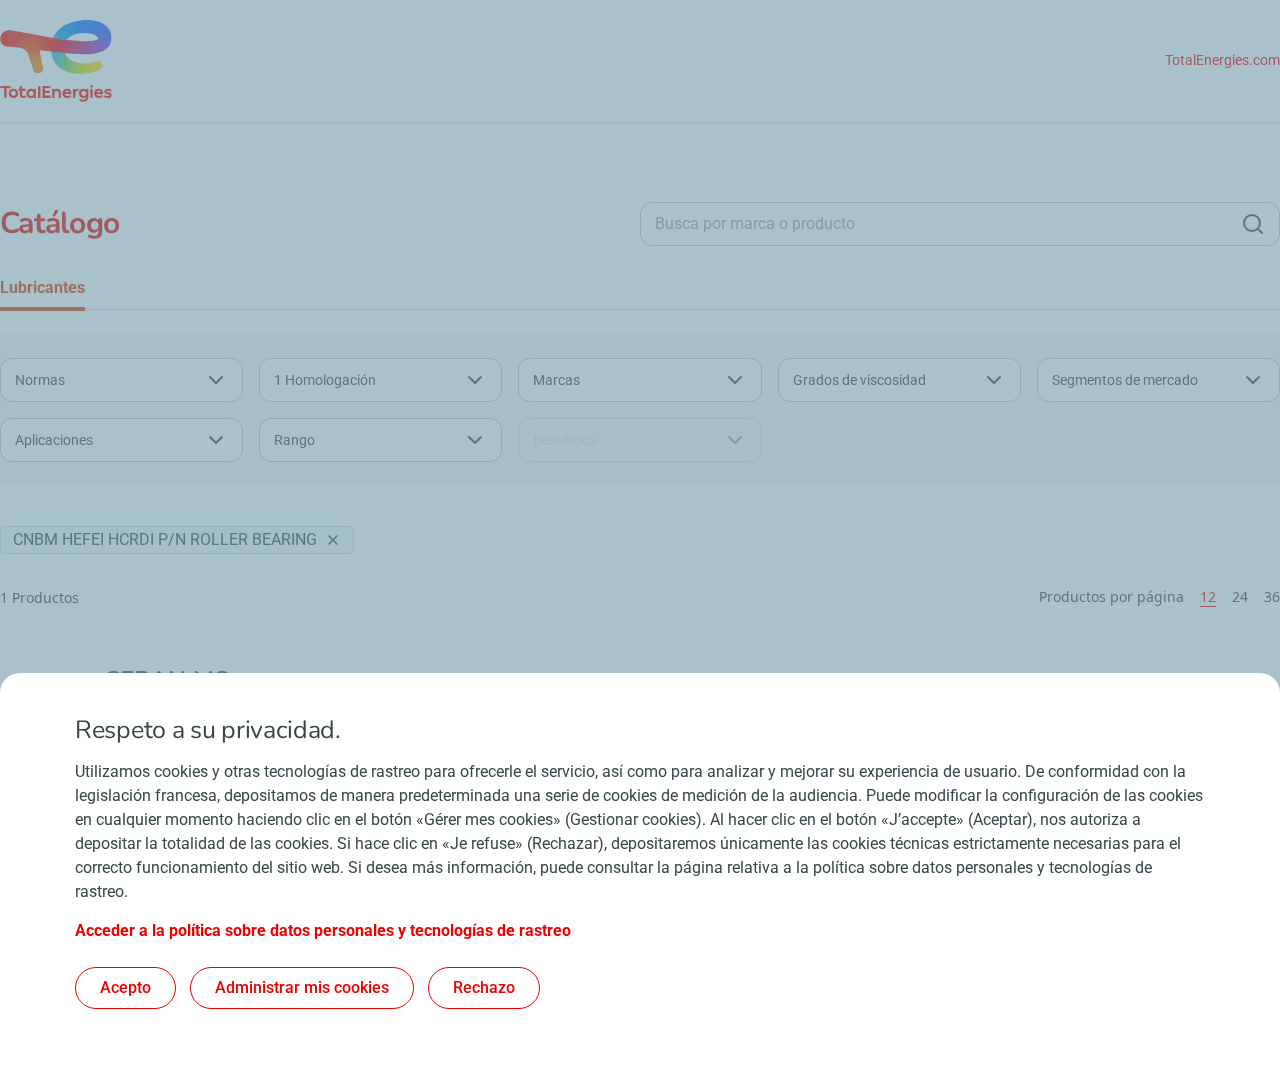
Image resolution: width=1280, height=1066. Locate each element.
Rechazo (484, 987)
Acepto (125, 987)
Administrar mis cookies (302, 987)
